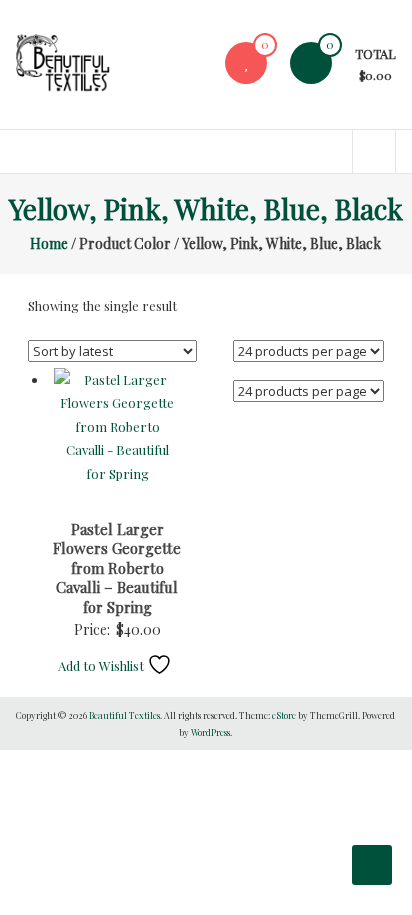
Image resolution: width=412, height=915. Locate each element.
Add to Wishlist (102, 665)
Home (49, 243)
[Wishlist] (246, 62)
